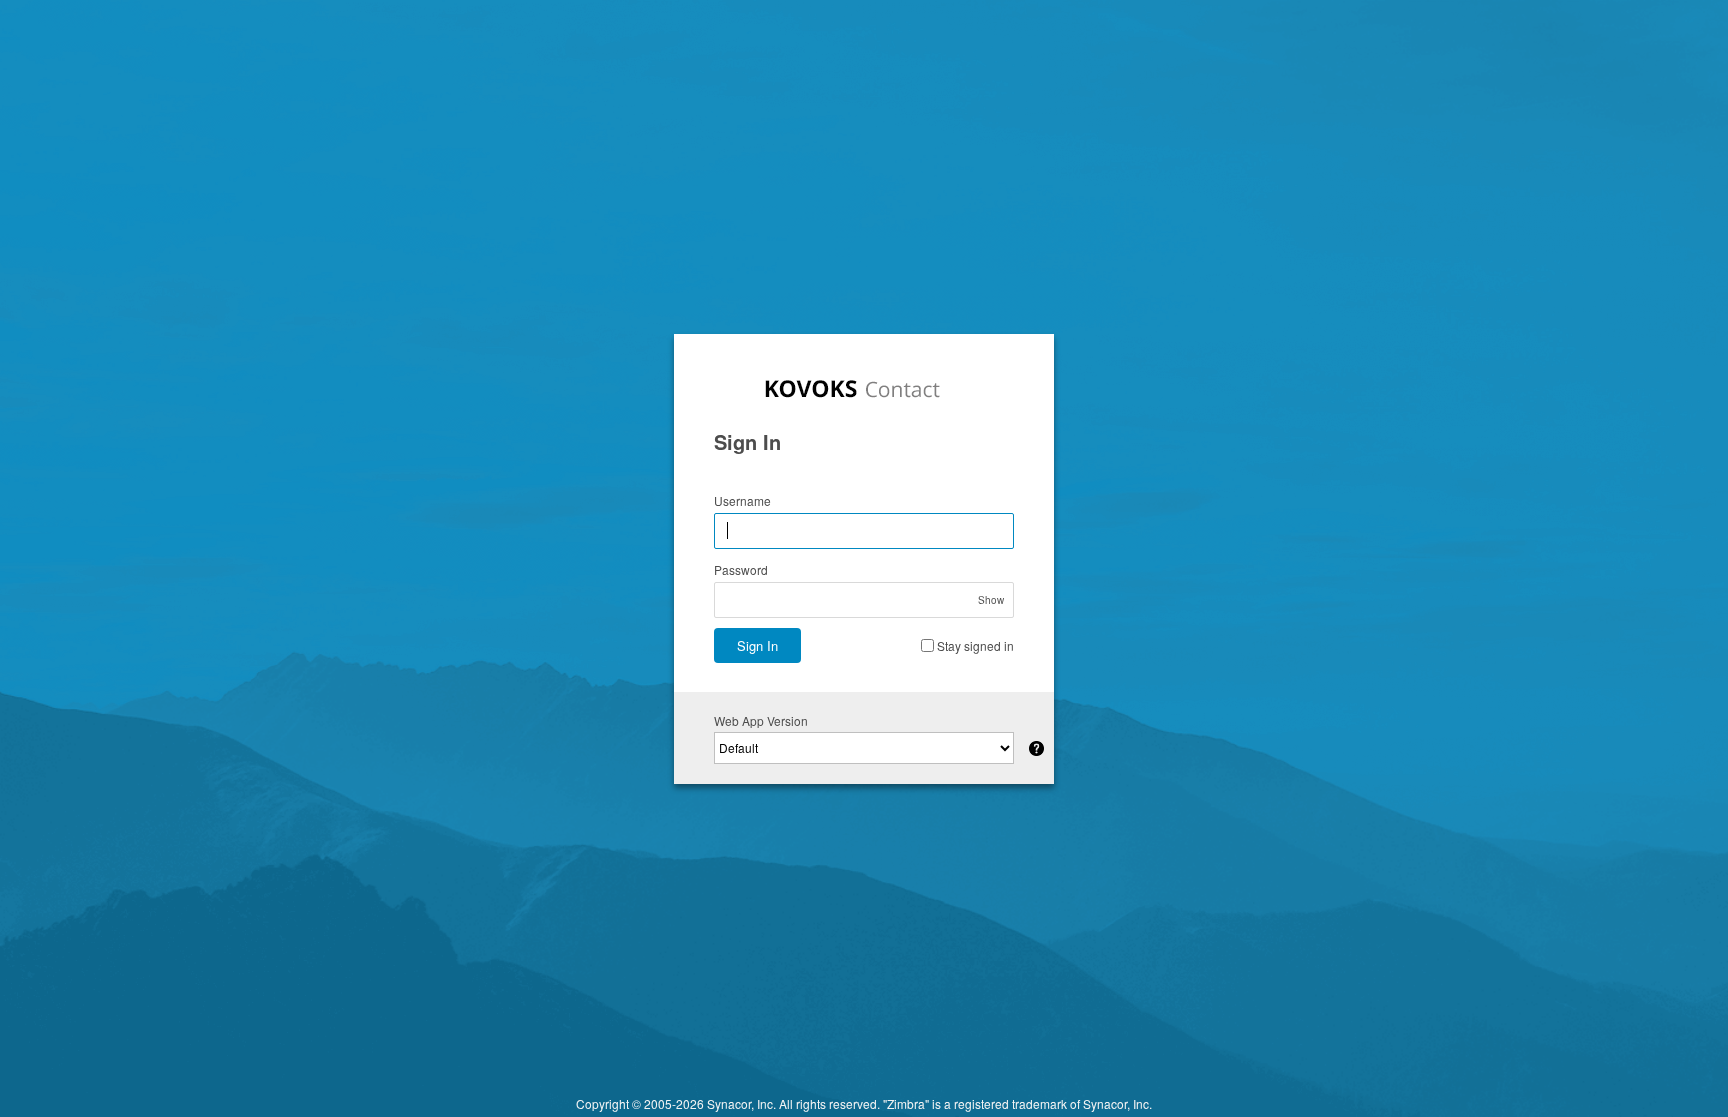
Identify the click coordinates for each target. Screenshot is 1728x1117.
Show (991, 600)
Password (741, 569)
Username (742, 500)
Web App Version (761, 720)
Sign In (757, 645)
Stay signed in (975, 645)
